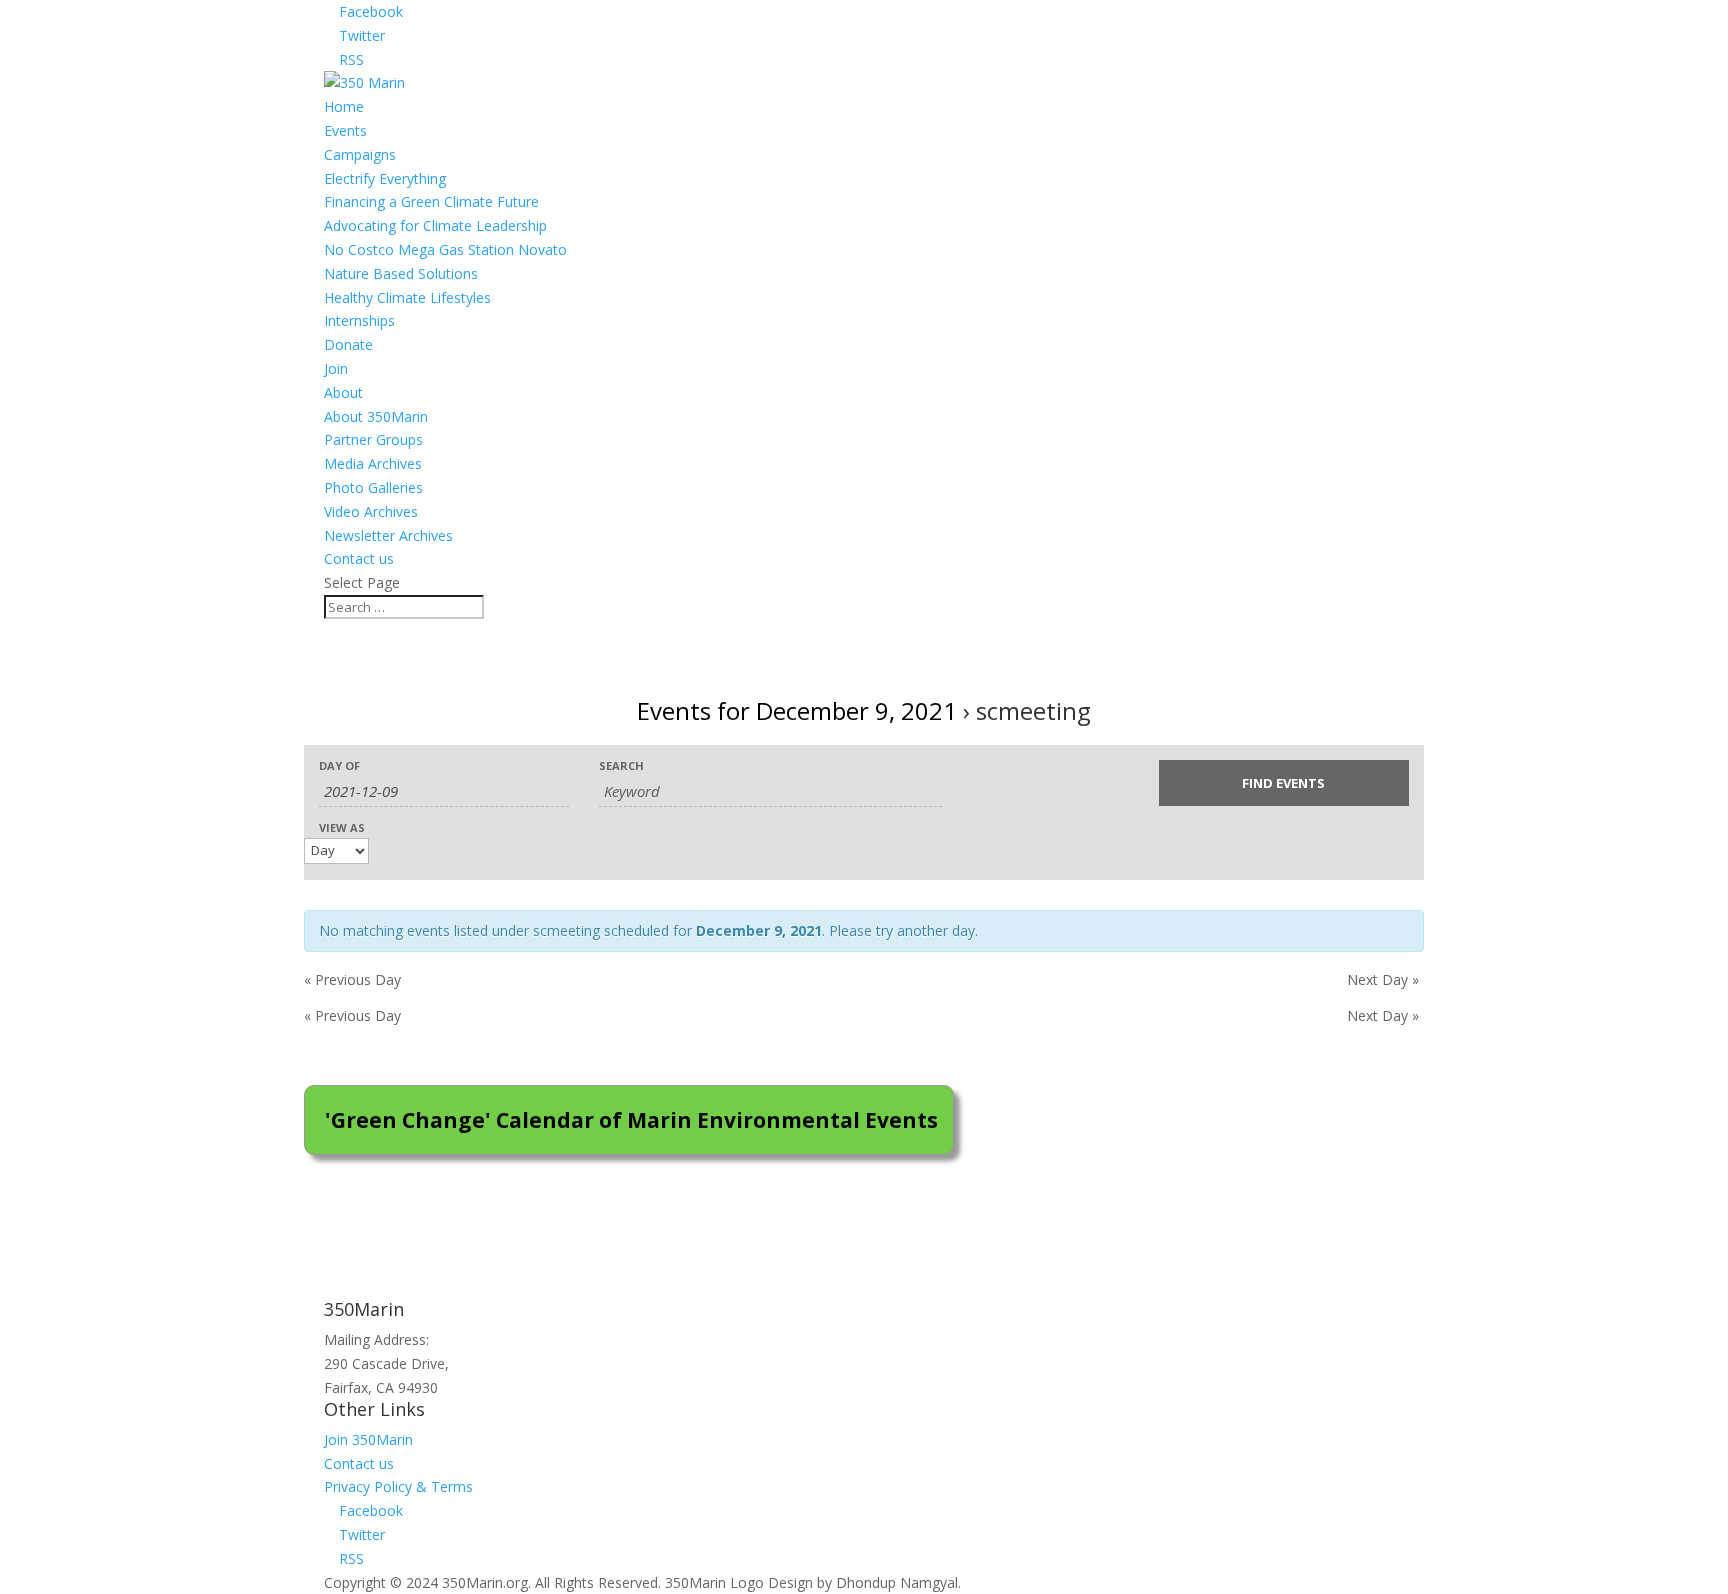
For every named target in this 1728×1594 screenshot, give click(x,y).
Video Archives (371, 511)
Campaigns (360, 154)
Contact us (359, 558)
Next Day (1383, 979)
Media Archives (373, 463)
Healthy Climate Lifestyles (407, 297)
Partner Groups (373, 439)
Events (345, 130)
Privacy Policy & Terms (398, 1486)
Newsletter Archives (388, 535)
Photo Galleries (373, 487)
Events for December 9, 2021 (797, 710)
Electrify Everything (385, 178)
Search (621, 765)
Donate (348, 344)
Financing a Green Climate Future (431, 201)
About (343, 392)
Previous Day (352, 979)
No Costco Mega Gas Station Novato (445, 249)
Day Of (339, 765)
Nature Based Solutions (401, 273)
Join (336, 368)
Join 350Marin (368, 1439)
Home (344, 106)
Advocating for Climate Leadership (435, 225)
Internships (359, 320)
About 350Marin (376, 416)
